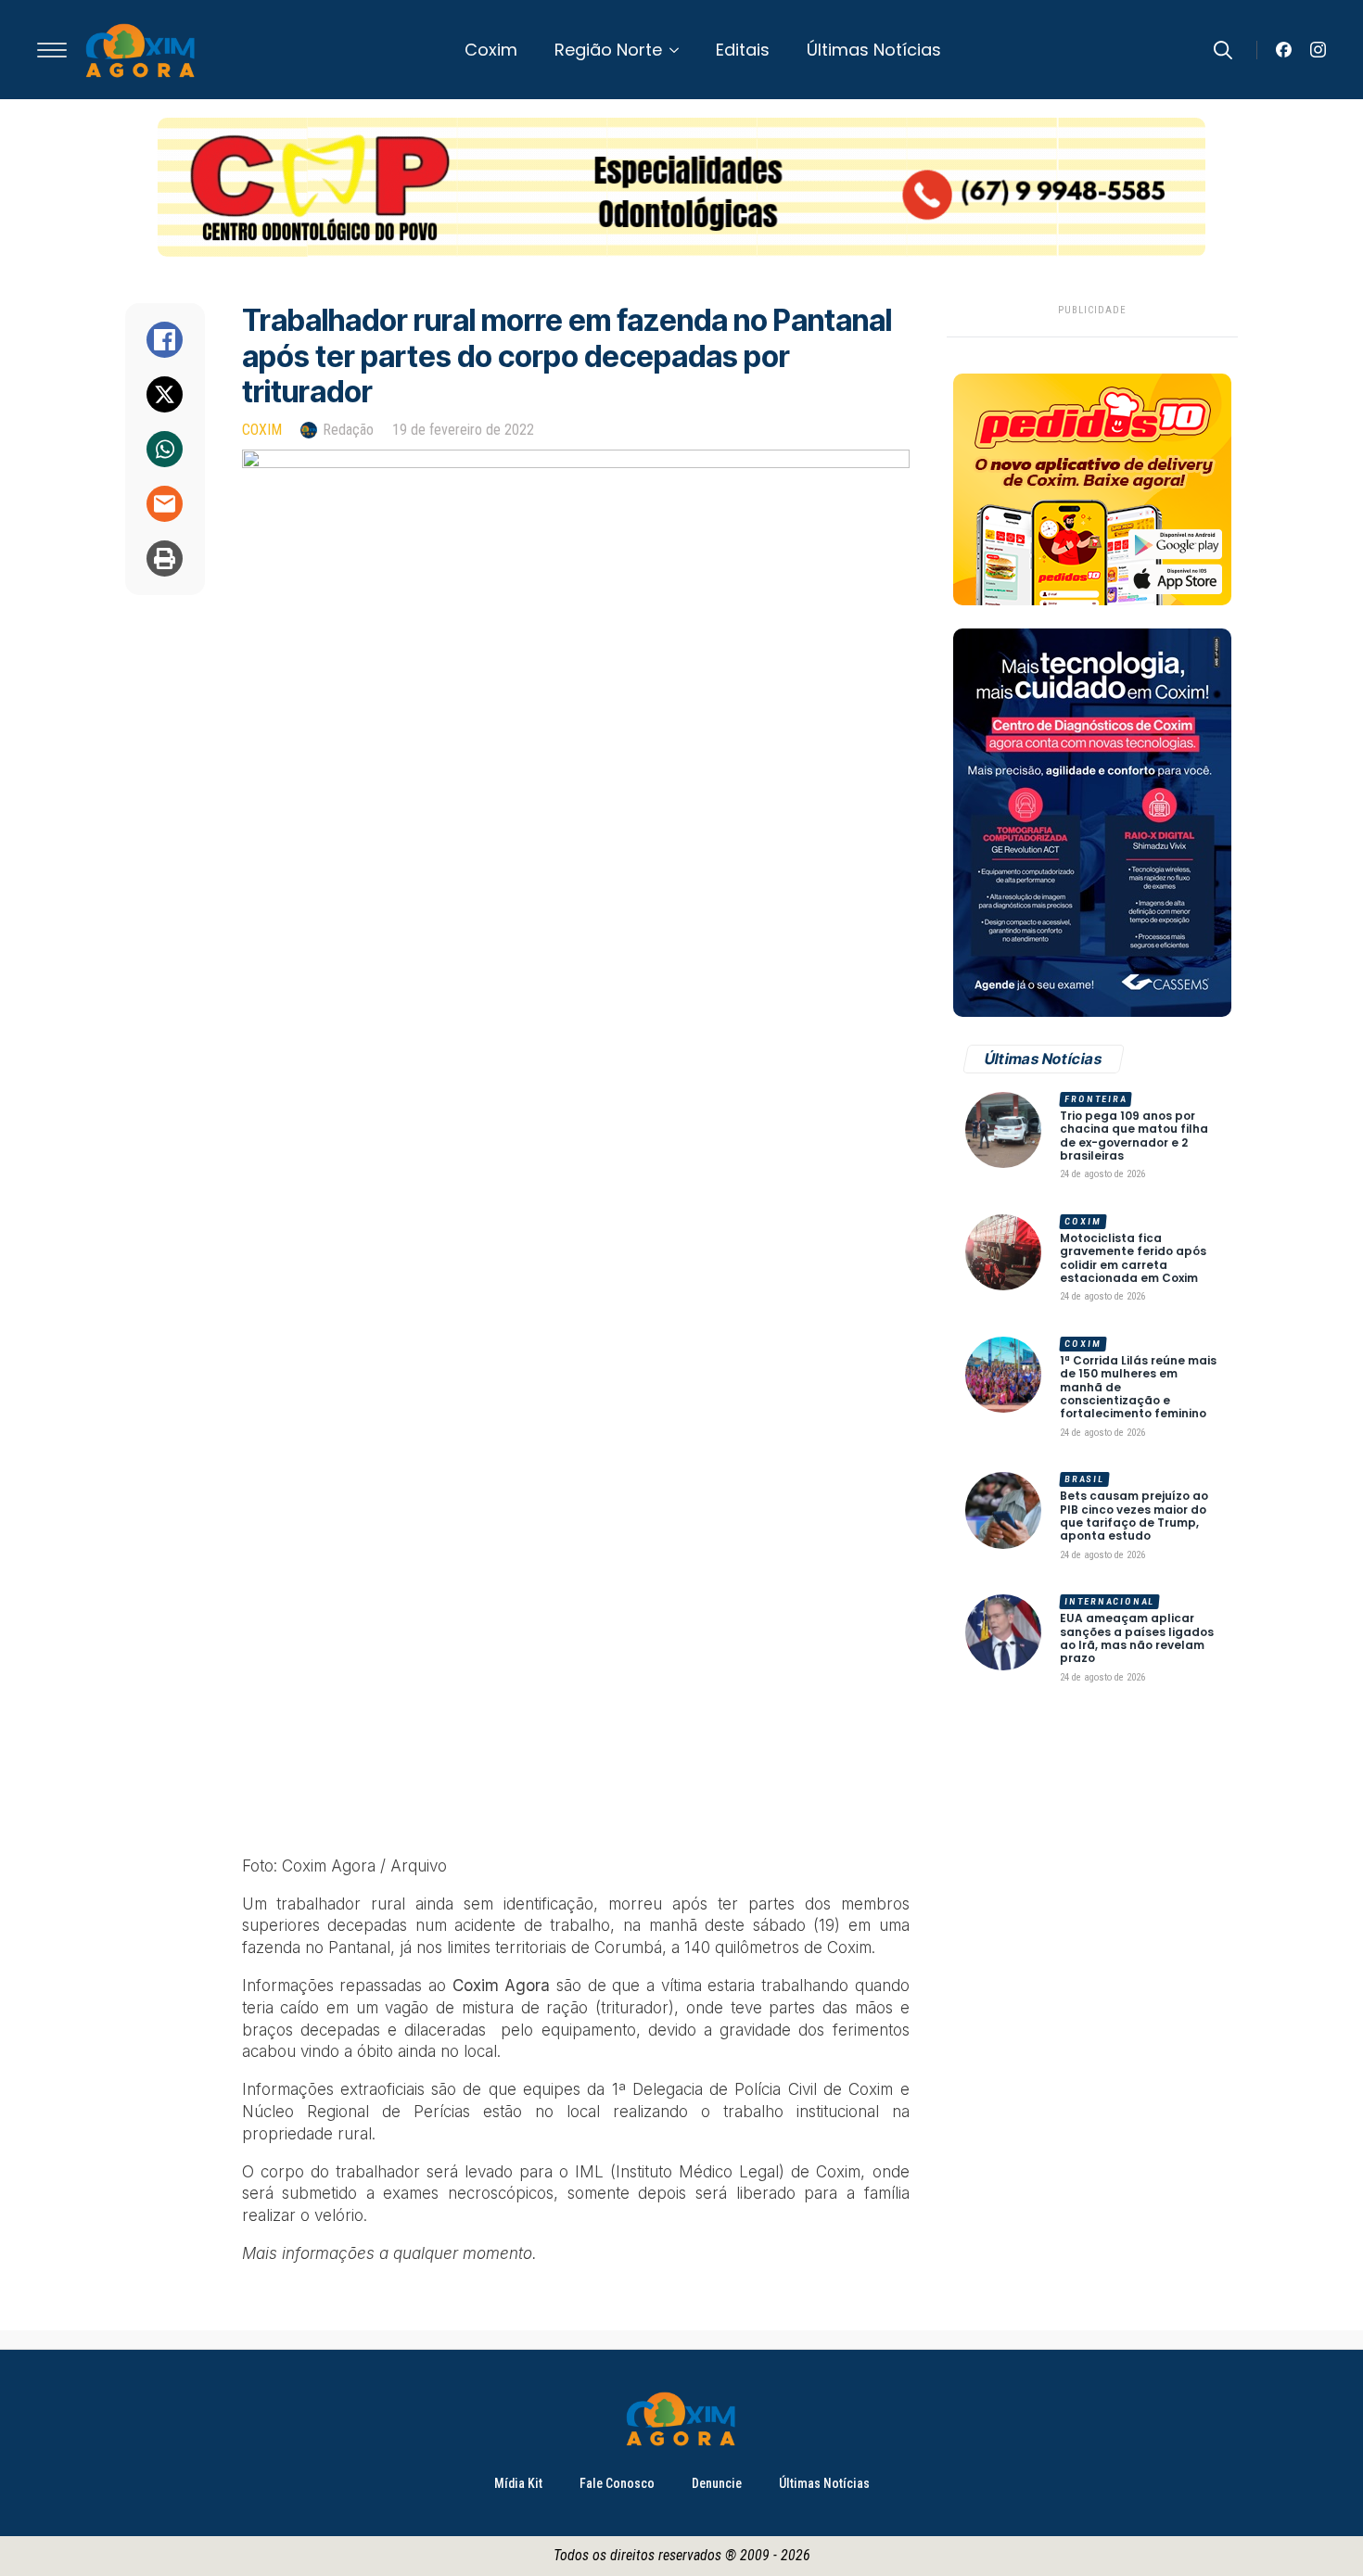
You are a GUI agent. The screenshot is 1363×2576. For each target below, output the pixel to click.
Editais (743, 50)
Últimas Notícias (874, 50)
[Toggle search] (1223, 50)
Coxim (491, 50)
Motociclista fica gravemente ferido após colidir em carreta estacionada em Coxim (1133, 1259)
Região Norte (608, 50)
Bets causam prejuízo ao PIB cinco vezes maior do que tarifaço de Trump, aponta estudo (1134, 1516)
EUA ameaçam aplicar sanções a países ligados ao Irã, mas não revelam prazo (1137, 1639)
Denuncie (717, 2483)
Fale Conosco (617, 2483)
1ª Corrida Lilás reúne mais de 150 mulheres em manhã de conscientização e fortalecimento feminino (1138, 1388)
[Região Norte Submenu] (680, 50)
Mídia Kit (518, 2483)
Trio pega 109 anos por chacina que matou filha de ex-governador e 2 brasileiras (1134, 1136)
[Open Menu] (52, 50)
